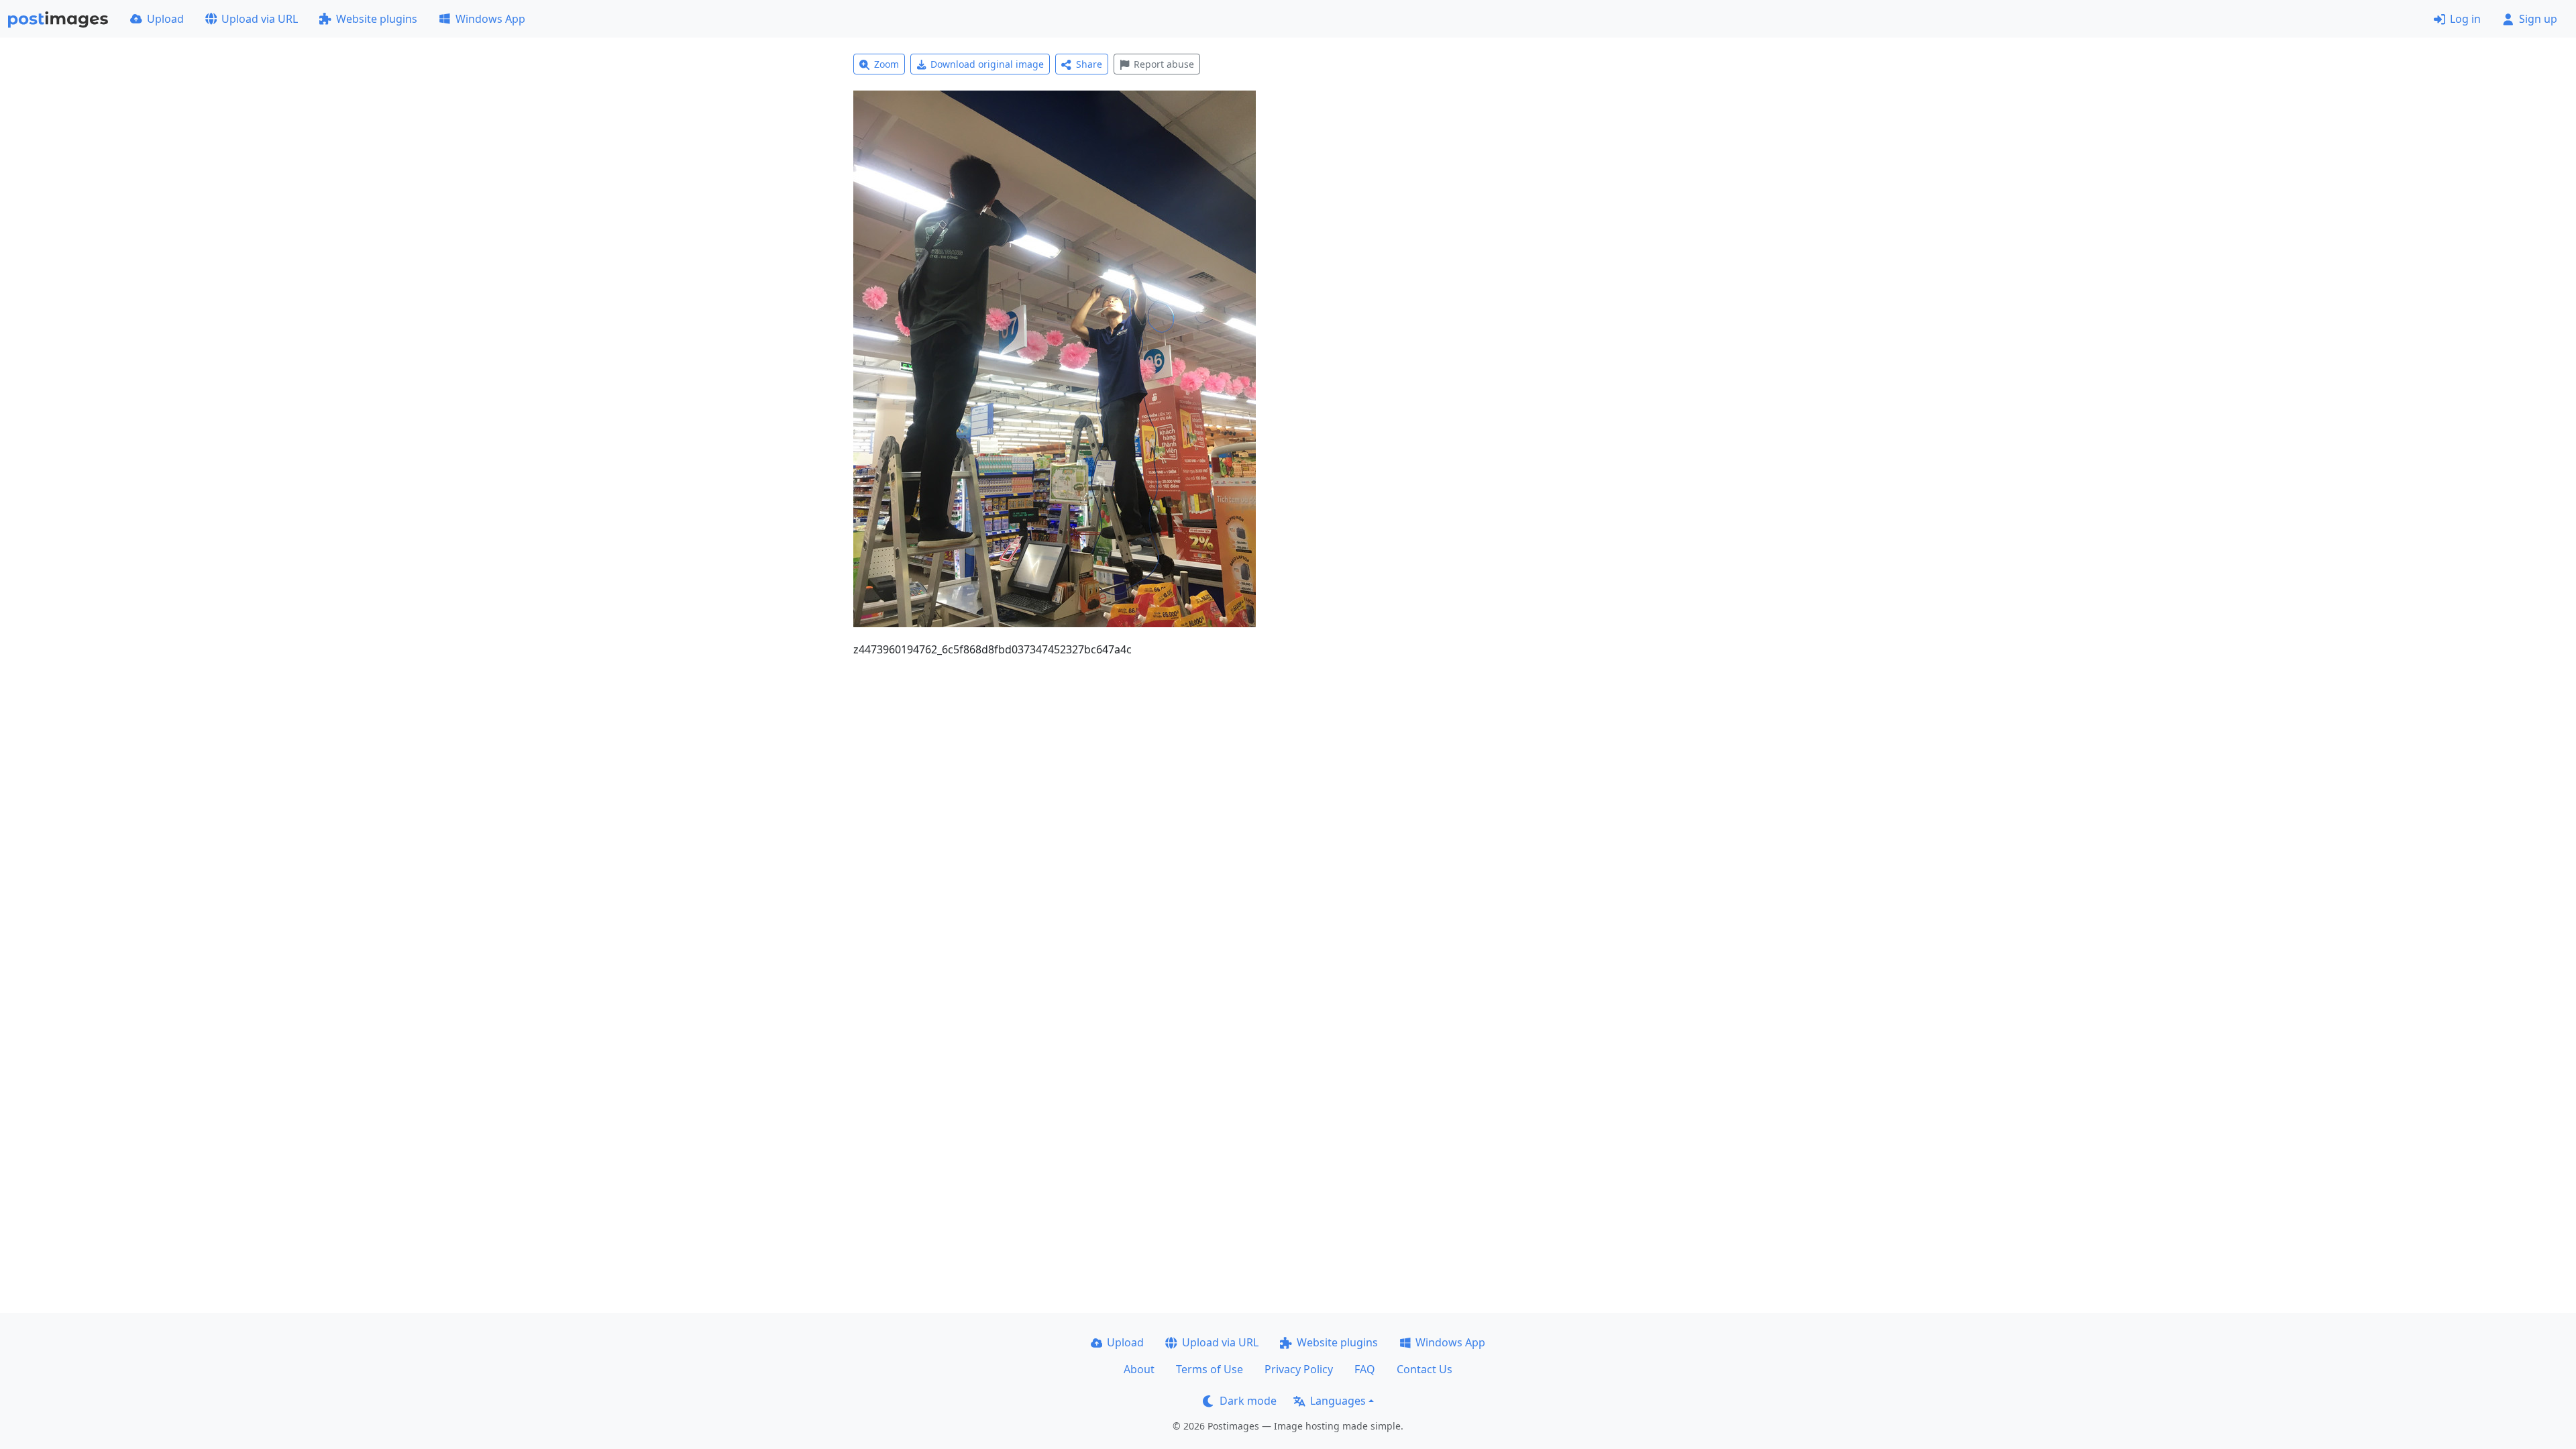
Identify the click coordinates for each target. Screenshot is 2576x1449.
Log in (2465, 19)
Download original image (987, 64)
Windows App (490, 19)
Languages (1338, 1401)
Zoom (887, 64)
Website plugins (377, 19)
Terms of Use (1210, 1369)
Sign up (2538, 19)
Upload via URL (260, 19)
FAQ (1365, 1369)
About (1139, 1369)
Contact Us (1425, 1369)
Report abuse (1164, 64)
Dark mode (1248, 1401)
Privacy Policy (1299, 1369)
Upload (165, 19)
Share (1089, 64)
